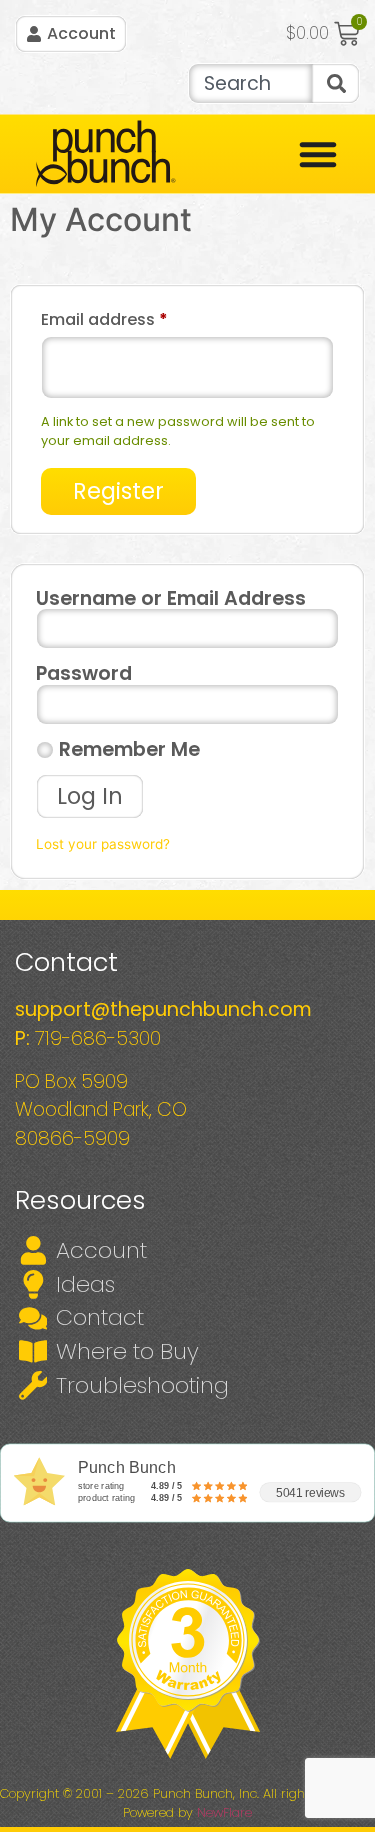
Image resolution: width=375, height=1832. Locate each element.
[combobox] (250, 83)
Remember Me (127, 750)
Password (84, 673)
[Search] (336, 83)
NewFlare (224, 1812)
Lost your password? (103, 844)
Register (118, 491)
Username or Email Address (171, 598)
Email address (140, 317)
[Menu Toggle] (318, 154)
